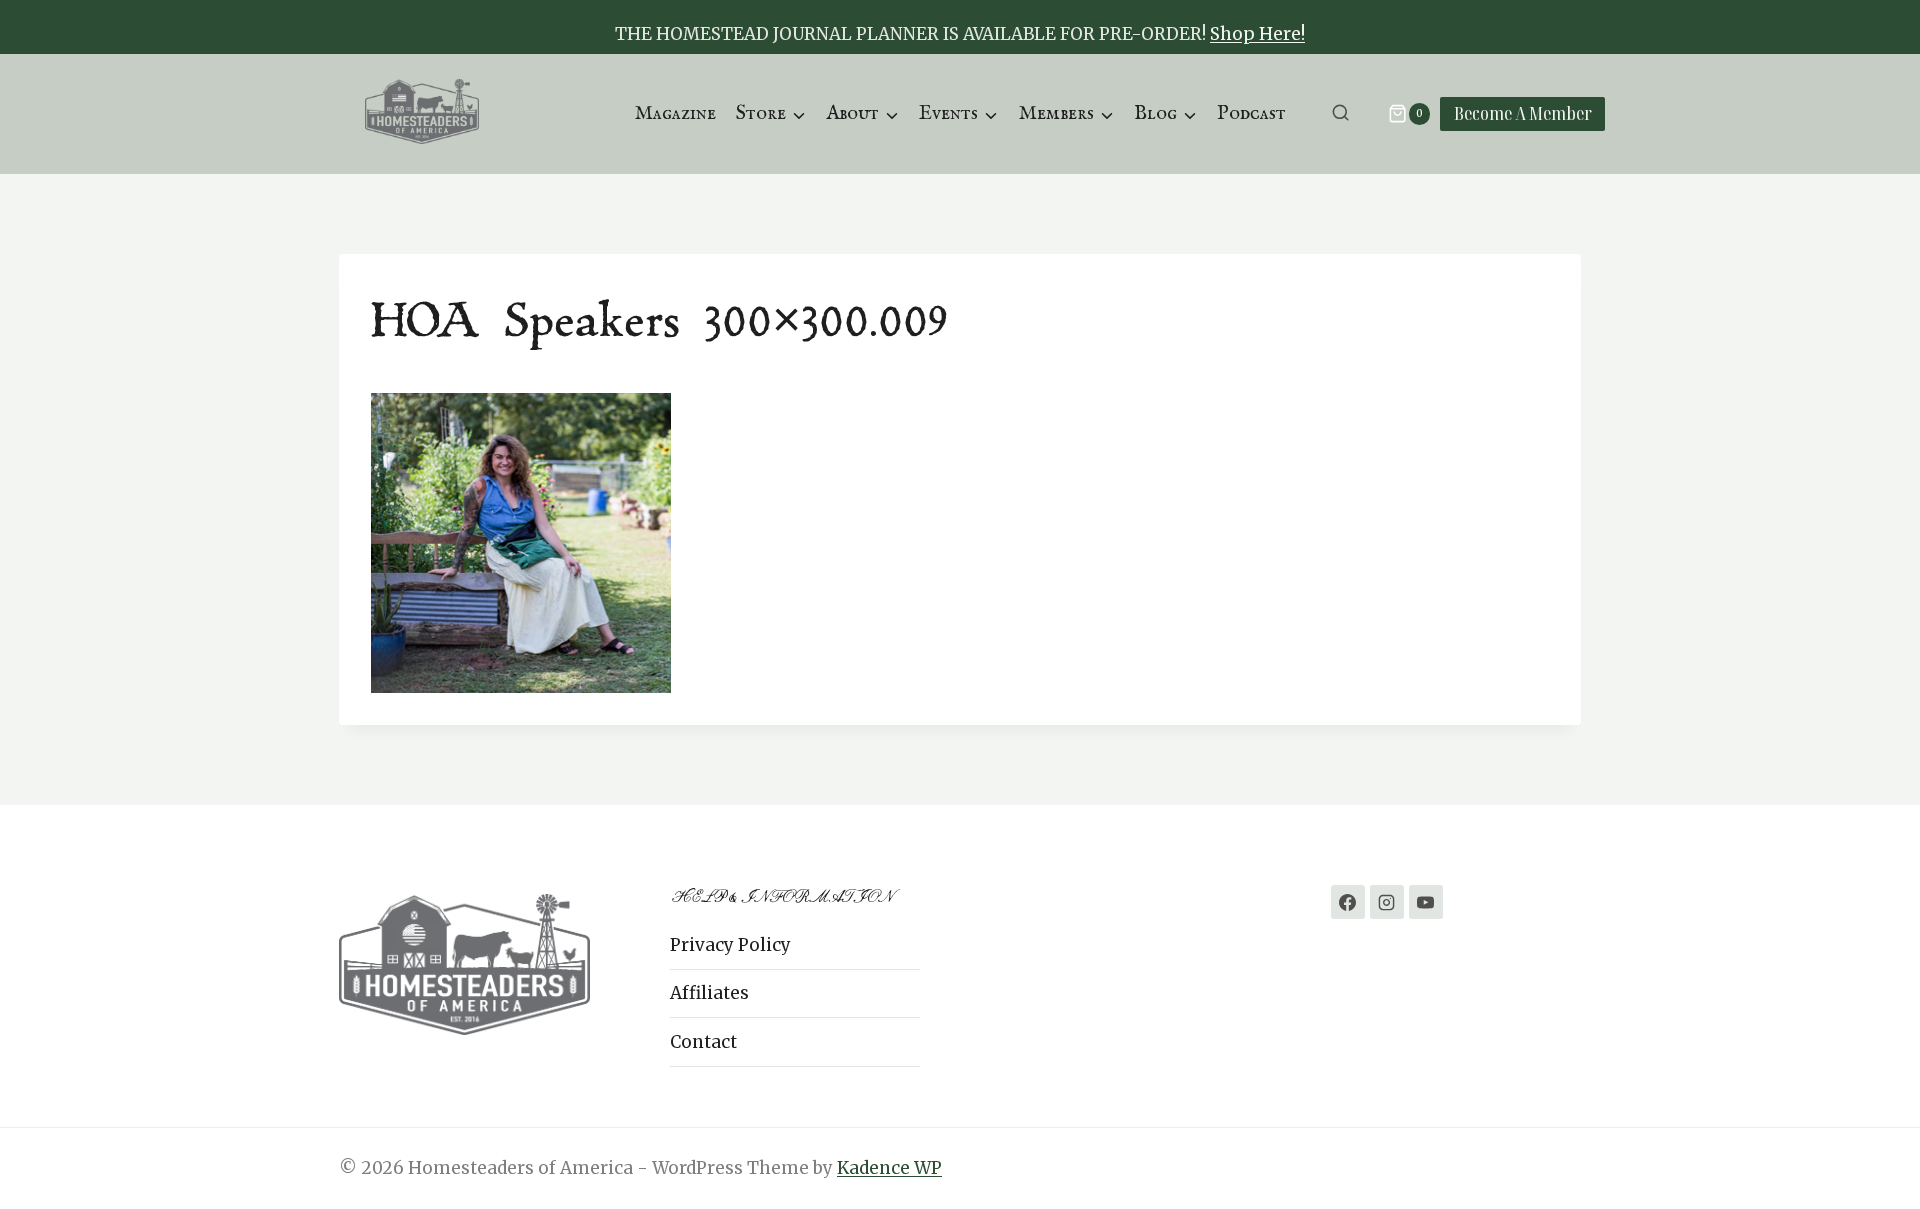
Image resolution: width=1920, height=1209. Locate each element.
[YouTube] (1426, 902)
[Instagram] (1387, 902)
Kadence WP (889, 1168)
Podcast (1251, 113)
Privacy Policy (730, 945)
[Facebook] (1348, 902)
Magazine (675, 113)
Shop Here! (1257, 34)
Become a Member (1523, 113)
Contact (703, 1042)
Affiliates (709, 993)
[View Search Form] (1340, 113)
